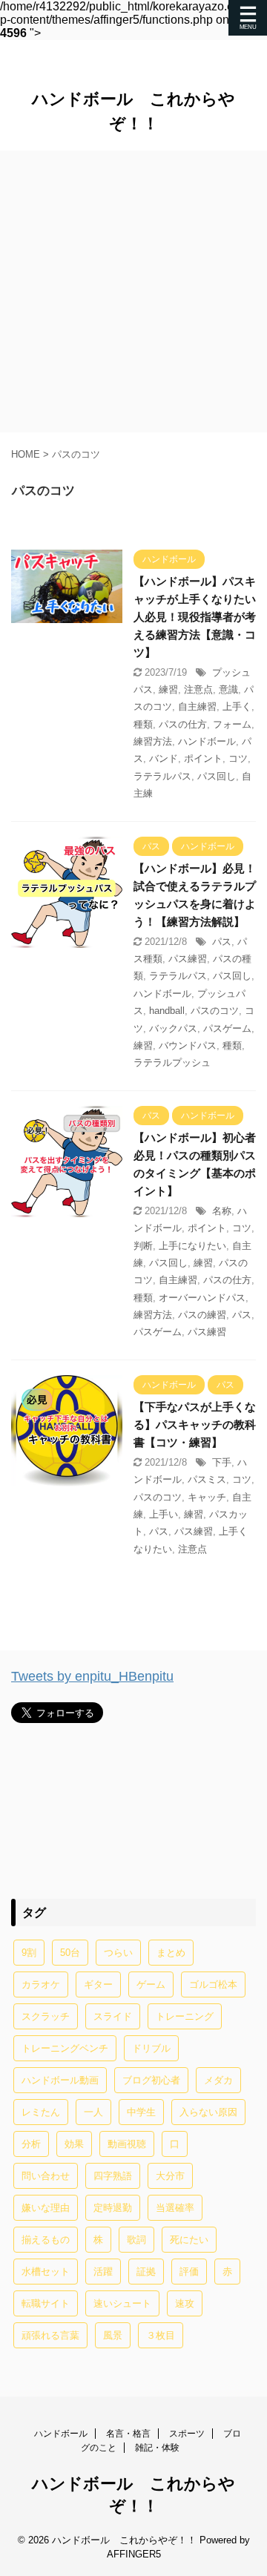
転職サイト (46, 2303)
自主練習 (197, 706)
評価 (189, 2272)
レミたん (41, 2112)
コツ (238, 758)
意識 (228, 689)
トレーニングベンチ (65, 2048)
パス (222, 942)
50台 (70, 1953)
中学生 (141, 2112)
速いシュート (122, 2303)
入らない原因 (208, 2112)
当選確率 (175, 2208)
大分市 (170, 2176)
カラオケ (41, 1984)
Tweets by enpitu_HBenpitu (92, 1676)
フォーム (232, 724)
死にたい (189, 2240)
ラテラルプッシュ (172, 1063)
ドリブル (151, 2048)
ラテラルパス (162, 776)
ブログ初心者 (151, 2080)
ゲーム (151, 1984)
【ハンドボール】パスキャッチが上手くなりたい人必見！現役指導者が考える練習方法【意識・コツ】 (195, 617)
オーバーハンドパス (202, 1298)
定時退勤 (113, 2208)
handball (167, 1011)
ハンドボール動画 (60, 2080)
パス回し (217, 776)
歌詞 (136, 2240)
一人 (93, 2112)
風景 (113, 2335)
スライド (113, 2016)
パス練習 (188, 959)
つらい (118, 1953)
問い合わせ (46, 2176)
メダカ (218, 2080)
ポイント (203, 758)
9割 (29, 1953)
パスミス (207, 1479)
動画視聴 (127, 2144)
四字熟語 (113, 2176)
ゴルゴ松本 (213, 1984)
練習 (168, 689)
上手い (164, 1514)
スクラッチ (46, 2016)
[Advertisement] (133, 291)
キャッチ (207, 1497)
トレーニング (185, 2016)
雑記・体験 (157, 2448)
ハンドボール (207, 741)
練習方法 (153, 741)
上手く (237, 706)
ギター (98, 1984)
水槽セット (46, 2272)
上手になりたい (192, 1246)
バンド (164, 758)
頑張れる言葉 (50, 2335)
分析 (31, 2144)
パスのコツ (215, 1011)
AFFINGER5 (134, 2554)
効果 (74, 2144)
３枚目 (161, 2335)
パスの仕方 (183, 724)
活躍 (103, 2272)
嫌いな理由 (46, 2208)
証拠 (146, 2272)
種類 (143, 724)
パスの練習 (202, 1315)
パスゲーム (227, 1028)
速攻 (185, 2303)
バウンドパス (188, 1045)
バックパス (173, 1028)
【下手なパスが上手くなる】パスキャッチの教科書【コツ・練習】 (195, 1424)
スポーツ (187, 2434)
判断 (143, 1246)
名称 (222, 1211)
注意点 (198, 689)
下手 (222, 1462)
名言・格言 (128, 2434)
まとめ (171, 1953)
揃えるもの (46, 2240)
